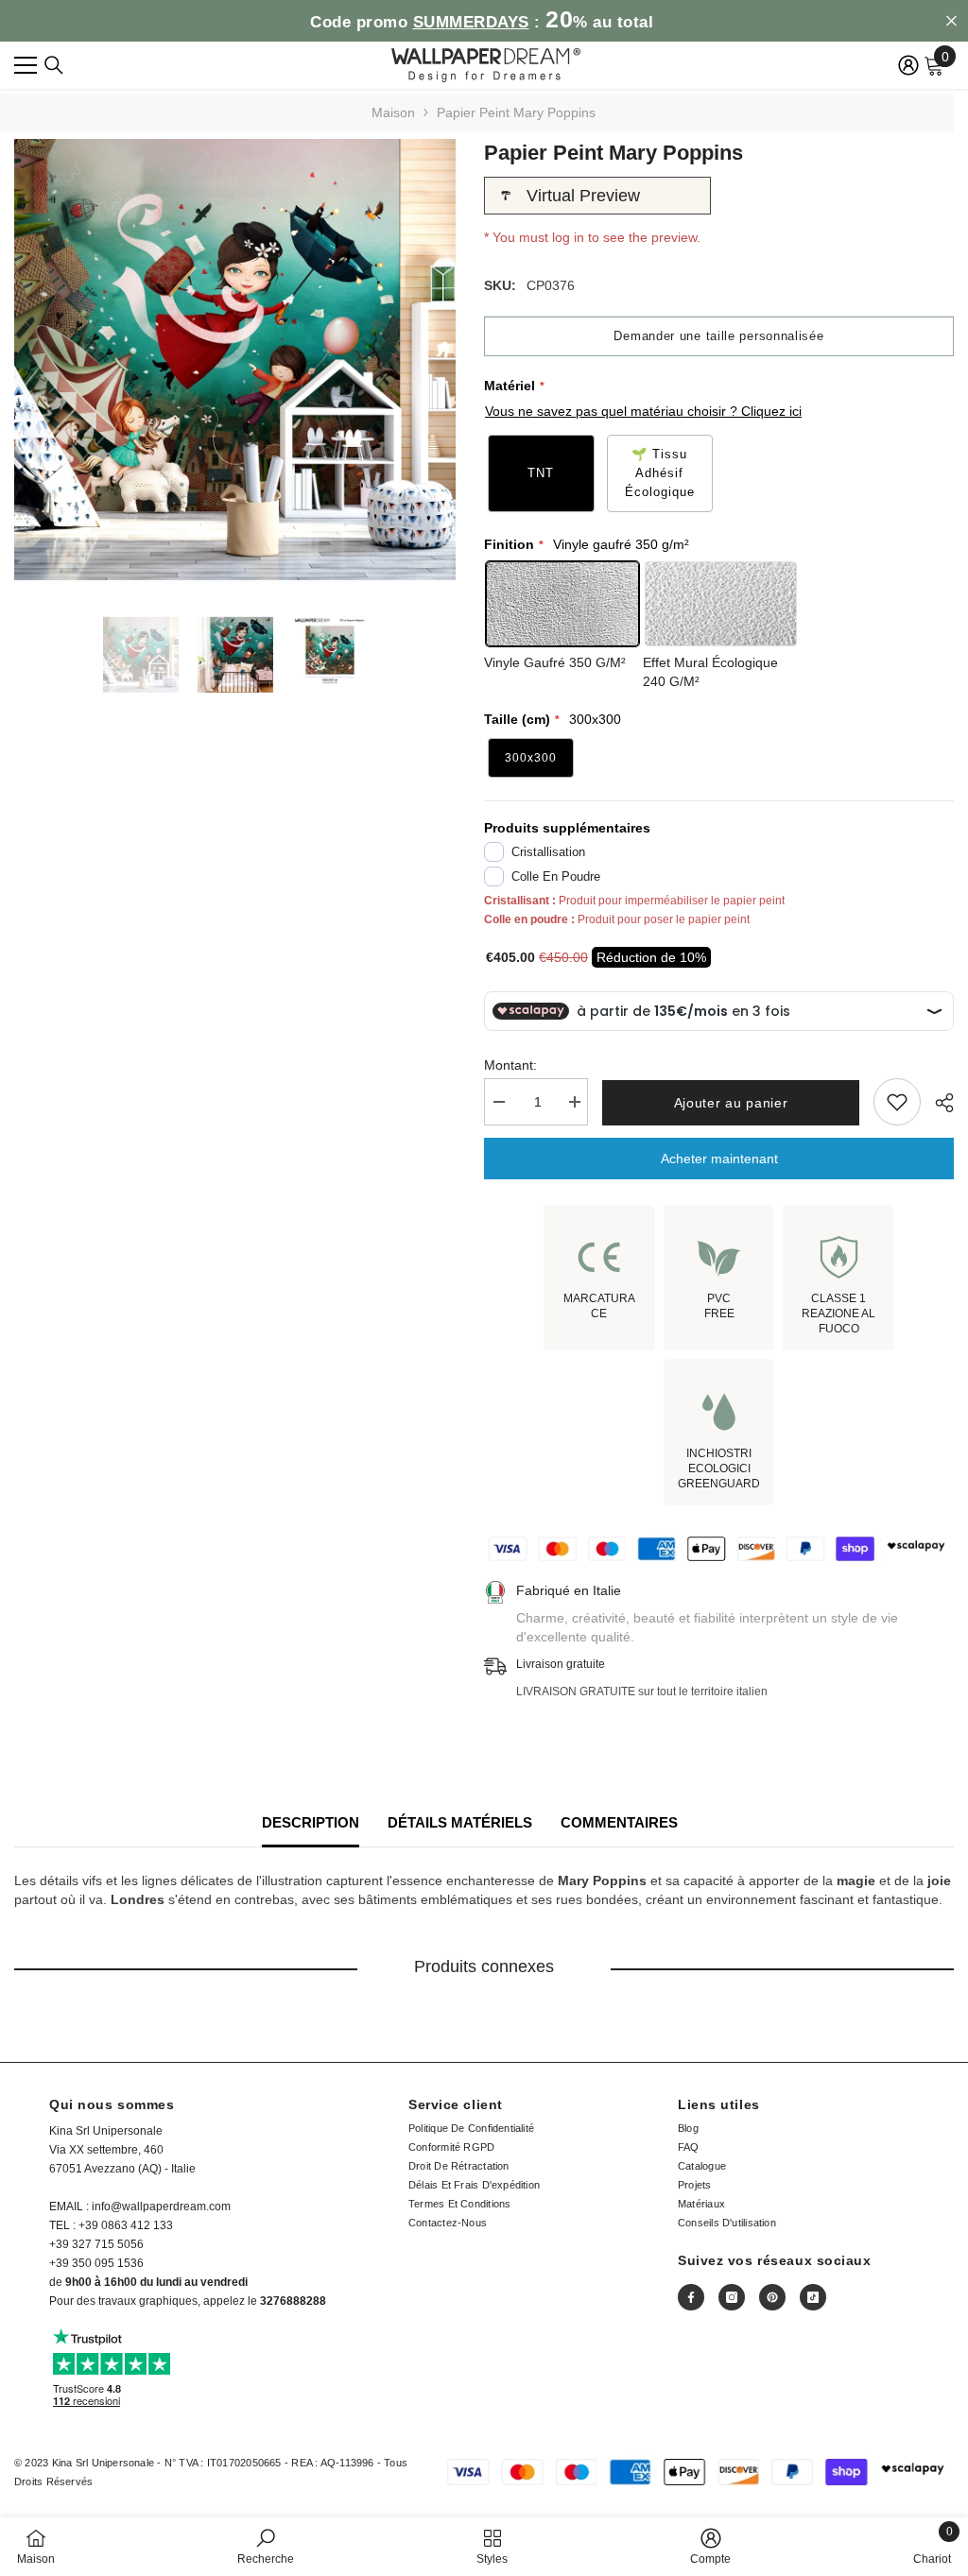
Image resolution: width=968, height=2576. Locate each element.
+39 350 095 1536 (96, 2263)
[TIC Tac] (813, 2297)
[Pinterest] (772, 2297)
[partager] (937, 1103)
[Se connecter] (908, 65)
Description (311, 1822)
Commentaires (619, 1822)
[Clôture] (54, 65)
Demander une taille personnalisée (718, 336)
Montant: (510, 1065)
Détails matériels (460, 1822)
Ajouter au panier (731, 1103)
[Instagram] (732, 2297)
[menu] (26, 65)
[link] (266, 2546)
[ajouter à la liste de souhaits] (897, 1102)
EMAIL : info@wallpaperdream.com (140, 2207)
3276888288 (293, 2301)
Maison (393, 112)
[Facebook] (691, 2297)
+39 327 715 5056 (96, 2244)
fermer (951, 21)
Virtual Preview (583, 196)
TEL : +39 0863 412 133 (111, 2225)
